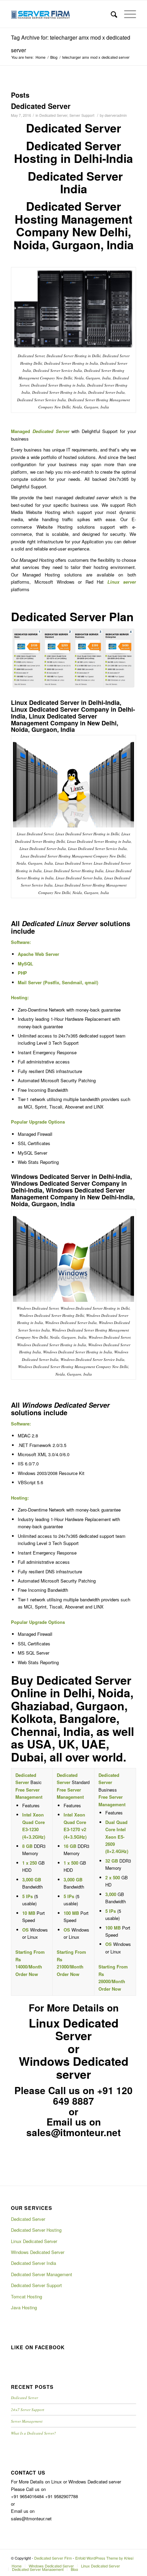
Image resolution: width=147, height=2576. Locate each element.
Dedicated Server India (34, 2263)
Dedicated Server (41, 106)
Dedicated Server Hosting (36, 2230)
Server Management (27, 2421)
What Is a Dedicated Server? (34, 2433)
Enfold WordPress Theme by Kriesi (104, 2558)
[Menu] (127, 14)
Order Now (27, 1974)
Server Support (82, 115)
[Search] (111, 14)
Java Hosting (24, 2307)
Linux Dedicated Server (34, 2241)
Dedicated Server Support (36, 2285)
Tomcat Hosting (26, 2296)
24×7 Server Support (28, 2410)
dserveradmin (116, 115)
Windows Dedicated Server (38, 2252)
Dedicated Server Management (42, 2274)
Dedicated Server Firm (53, 2558)
